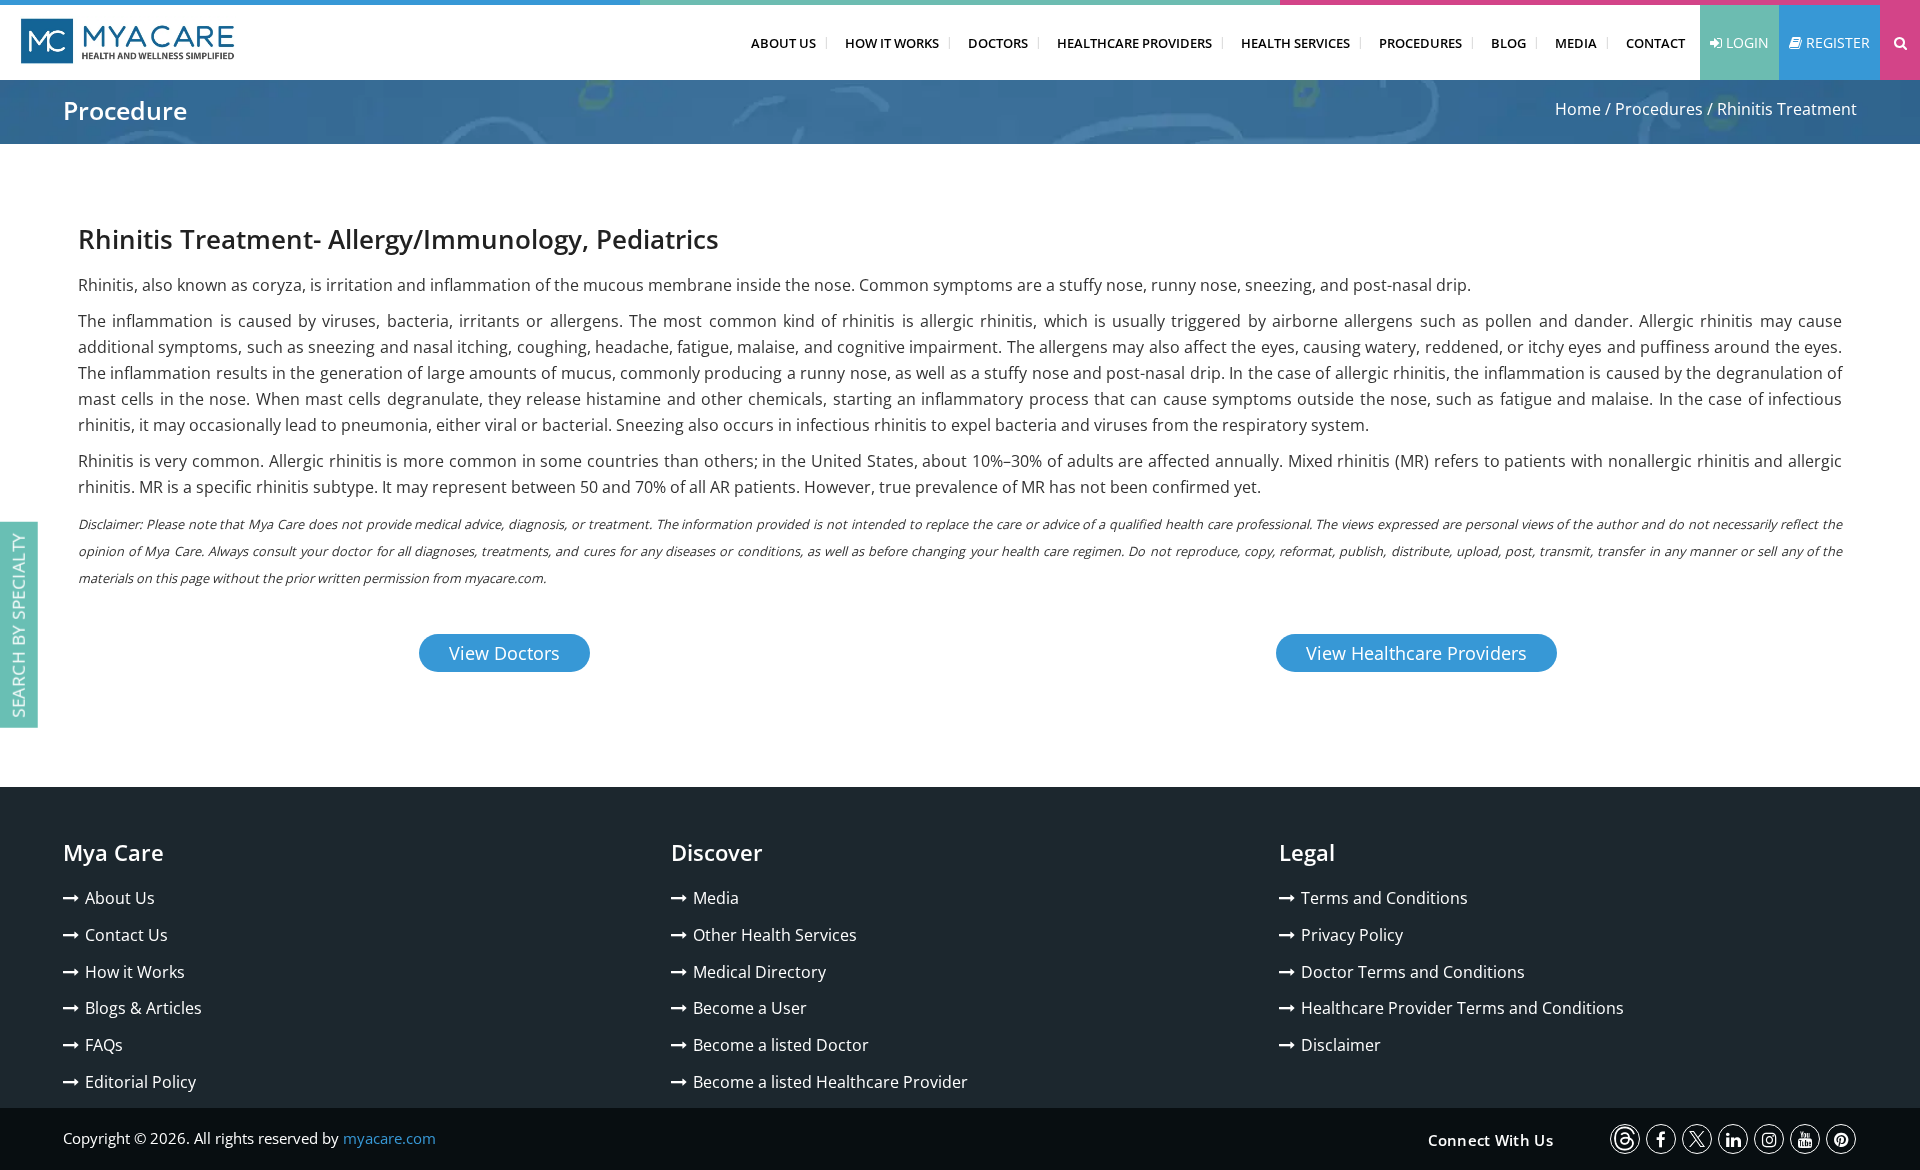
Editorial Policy (140, 1082)
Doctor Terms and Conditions (1413, 972)
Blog (1508, 43)
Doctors (998, 43)
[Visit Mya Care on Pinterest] (1841, 1139)
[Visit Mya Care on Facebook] (1661, 1139)
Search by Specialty (18, 625)
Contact (1655, 43)
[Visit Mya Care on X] (1697, 1139)
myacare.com (389, 1138)
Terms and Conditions (1384, 898)
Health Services (1295, 43)
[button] (1900, 42)
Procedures (1420, 43)
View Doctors (504, 653)
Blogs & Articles (143, 1008)
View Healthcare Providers (1416, 653)
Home (1578, 109)
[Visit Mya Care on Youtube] (1805, 1139)
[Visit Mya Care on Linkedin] (1733, 1139)
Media (1576, 43)
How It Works (892, 43)
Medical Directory (759, 972)
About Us (783, 43)
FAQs (104, 1045)
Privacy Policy (1352, 935)
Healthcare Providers (1134, 43)
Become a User (750, 1008)
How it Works (135, 972)
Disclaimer (1341, 1045)
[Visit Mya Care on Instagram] (1769, 1139)
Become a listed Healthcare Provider (830, 1082)
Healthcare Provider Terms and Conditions (1462, 1008)
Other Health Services (775, 935)
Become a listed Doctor (781, 1045)
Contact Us (126, 935)
